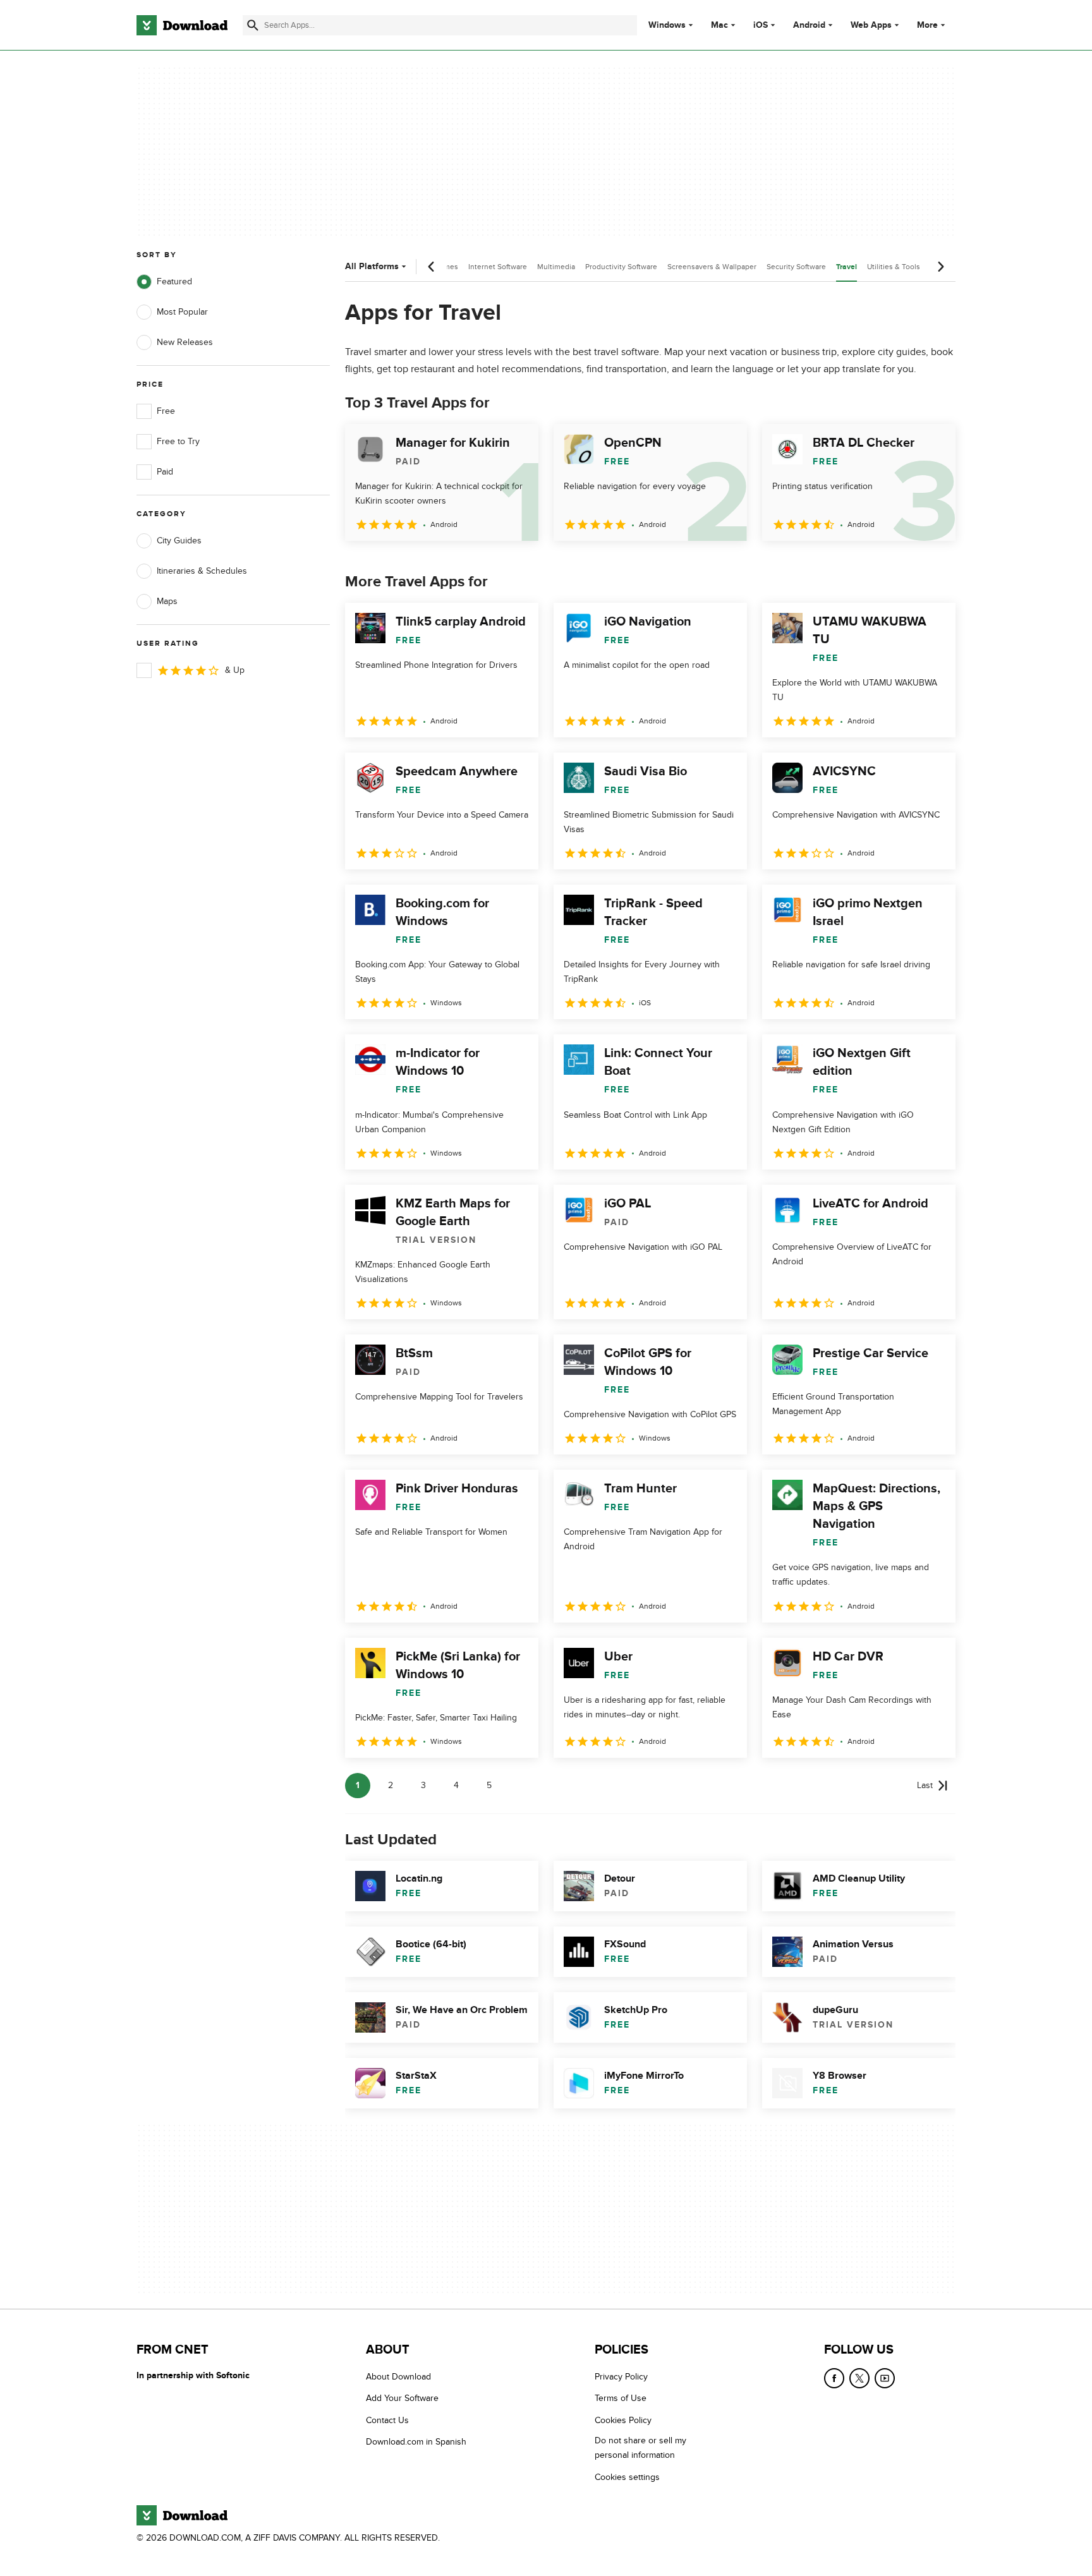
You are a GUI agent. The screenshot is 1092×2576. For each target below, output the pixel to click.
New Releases (185, 342)
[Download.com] (182, 25)
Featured (174, 281)
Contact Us (387, 2420)
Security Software (796, 267)
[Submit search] (253, 25)
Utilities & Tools (894, 267)
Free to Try (178, 441)
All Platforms (372, 266)
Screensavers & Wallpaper (712, 267)
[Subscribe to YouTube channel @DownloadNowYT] (885, 2378)
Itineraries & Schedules (202, 571)
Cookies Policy (623, 2420)
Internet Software (498, 267)
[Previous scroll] (432, 267)
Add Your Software (402, 2399)
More (927, 25)
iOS (761, 25)
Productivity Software (621, 267)
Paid (165, 472)
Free (166, 411)
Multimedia (556, 267)
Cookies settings (627, 2477)
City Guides (179, 541)
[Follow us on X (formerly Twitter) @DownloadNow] (859, 2378)
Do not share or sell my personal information (640, 2448)
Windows (667, 25)
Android (809, 25)
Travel (846, 267)
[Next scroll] (940, 267)
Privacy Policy (621, 2377)
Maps (167, 601)
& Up (235, 670)
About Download (398, 2377)
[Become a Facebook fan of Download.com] (834, 2378)
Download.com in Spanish (416, 2442)
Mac (719, 25)
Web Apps (871, 25)
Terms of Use (621, 2399)
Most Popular (182, 312)
